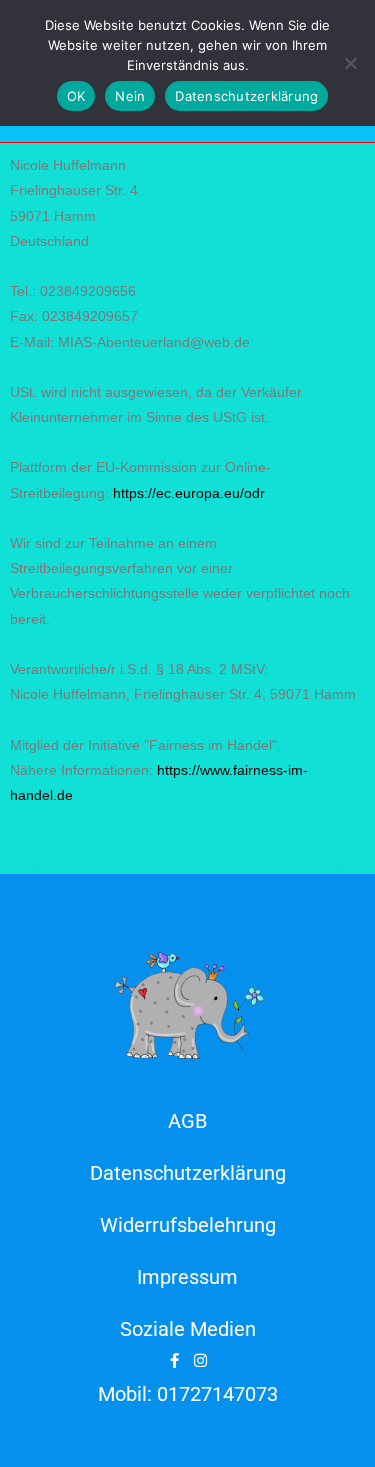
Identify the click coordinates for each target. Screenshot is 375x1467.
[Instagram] (200, 1360)
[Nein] (350, 63)
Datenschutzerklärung (188, 1173)
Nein (130, 96)
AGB (187, 1121)
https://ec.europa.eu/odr (189, 493)
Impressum (187, 1277)
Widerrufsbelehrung (188, 1225)
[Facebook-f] (174, 1360)
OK (76, 96)
